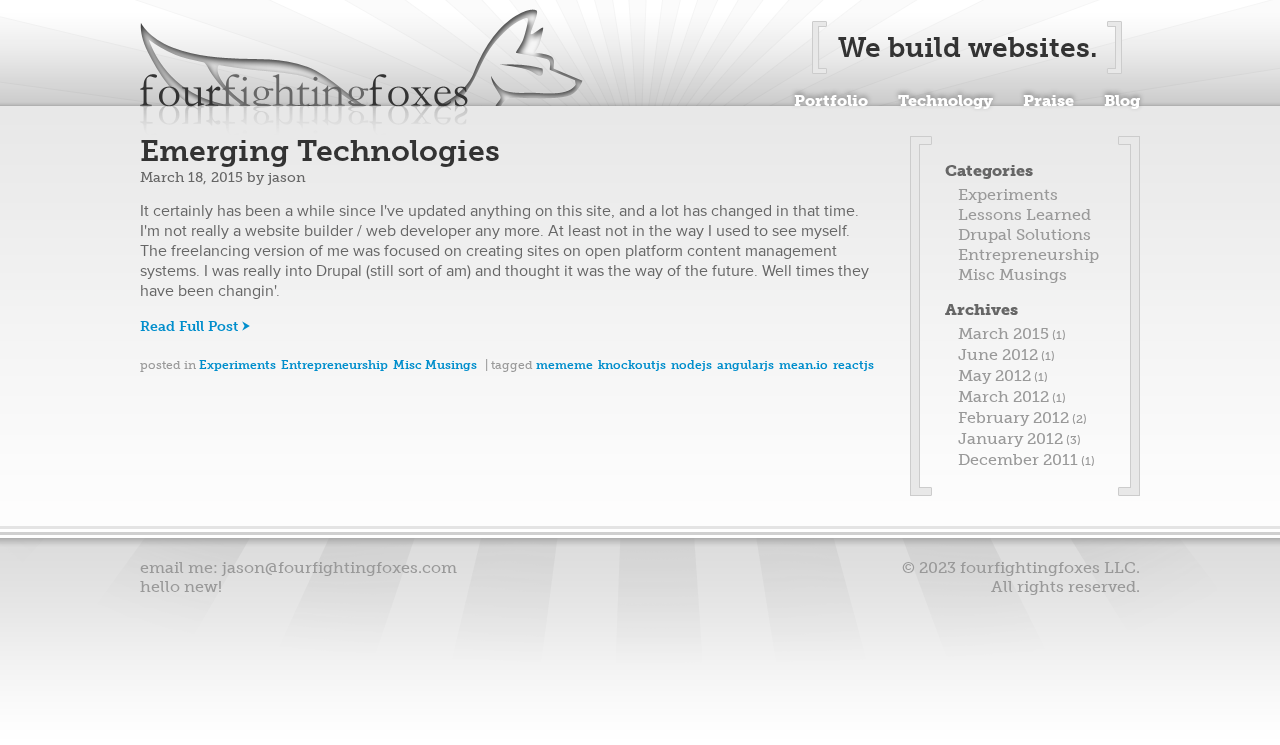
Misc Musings (435, 365)
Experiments (237, 365)
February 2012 (1013, 417)
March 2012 (1003, 396)
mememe (564, 365)
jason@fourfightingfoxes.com (339, 567)
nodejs (691, 365)
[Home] (362, 71)
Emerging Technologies (320, 151)
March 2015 (1003, 333)
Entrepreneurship (334, 365)
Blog (1122, 99)
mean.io (803, 365)
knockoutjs (632, 365)
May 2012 (994, 375)
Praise (1048, 99)
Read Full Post (189, 326)
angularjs (745, 365)
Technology (945, 99)
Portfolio (831, 99)
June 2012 (998, 354)
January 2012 (1010, 438)
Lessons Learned (1024, 214)
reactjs (853, 365)
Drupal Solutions (1024, 234)
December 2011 (1018, 459)
